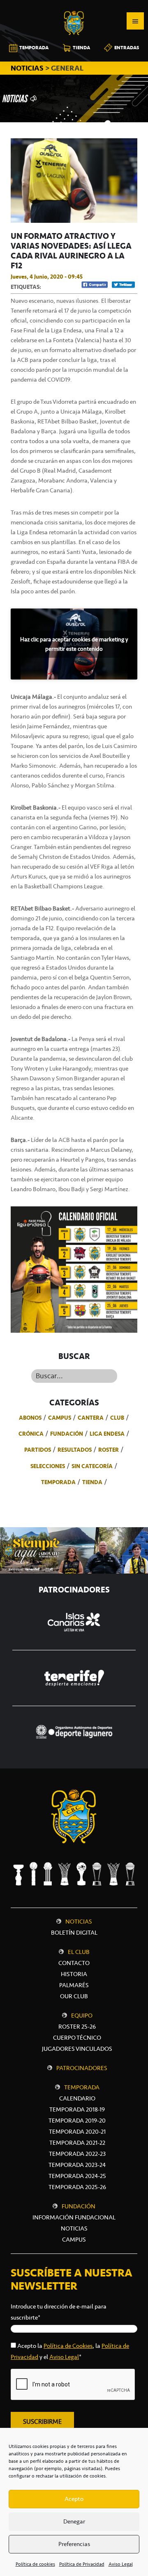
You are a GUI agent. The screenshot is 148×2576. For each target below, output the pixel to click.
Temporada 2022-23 (77, 2154)
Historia (74, 1974)
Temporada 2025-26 (77, 2187)
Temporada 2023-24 (77, 2165)
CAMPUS (74, 2240)
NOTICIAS (28, 68)
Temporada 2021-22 (77, 2143)
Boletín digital (74, 1933)
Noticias (79, 1922)
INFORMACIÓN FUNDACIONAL (74, 2217)
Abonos (30, 1418)
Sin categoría (92, 1466)
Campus (60, 1418)
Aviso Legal (121, 2564)
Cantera (91, 1418)
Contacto (74, 1963)
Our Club (74, 1996)
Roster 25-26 (77, 2027)
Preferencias (74, 2544)
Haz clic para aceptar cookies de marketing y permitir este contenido (74, 644)
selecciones (48, 1466)
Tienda (92, 1482)
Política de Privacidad (82, 2564)
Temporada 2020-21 (77, 2132)
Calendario (77, 2098)
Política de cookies (35, 2564)
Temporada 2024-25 (77, 2176)
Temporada (58, 1482)
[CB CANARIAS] (74, 6)
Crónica (31, 1434)
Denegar (74, 2521)
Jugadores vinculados (77, 2049)
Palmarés (74, 1985)
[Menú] (135, 21)
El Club (79, 1952)
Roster (109, 1450)
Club (117, 1418)
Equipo (82, 2016)
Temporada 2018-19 (77, 2109)
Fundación (67, 1434)
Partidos (38, 1450)
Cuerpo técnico (77, 2038)
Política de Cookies (68, 2346)
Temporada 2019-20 (77, 2121)
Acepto (74, 2499)
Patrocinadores (82, 2068)
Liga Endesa (107, 1434)
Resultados (75, 1450)
